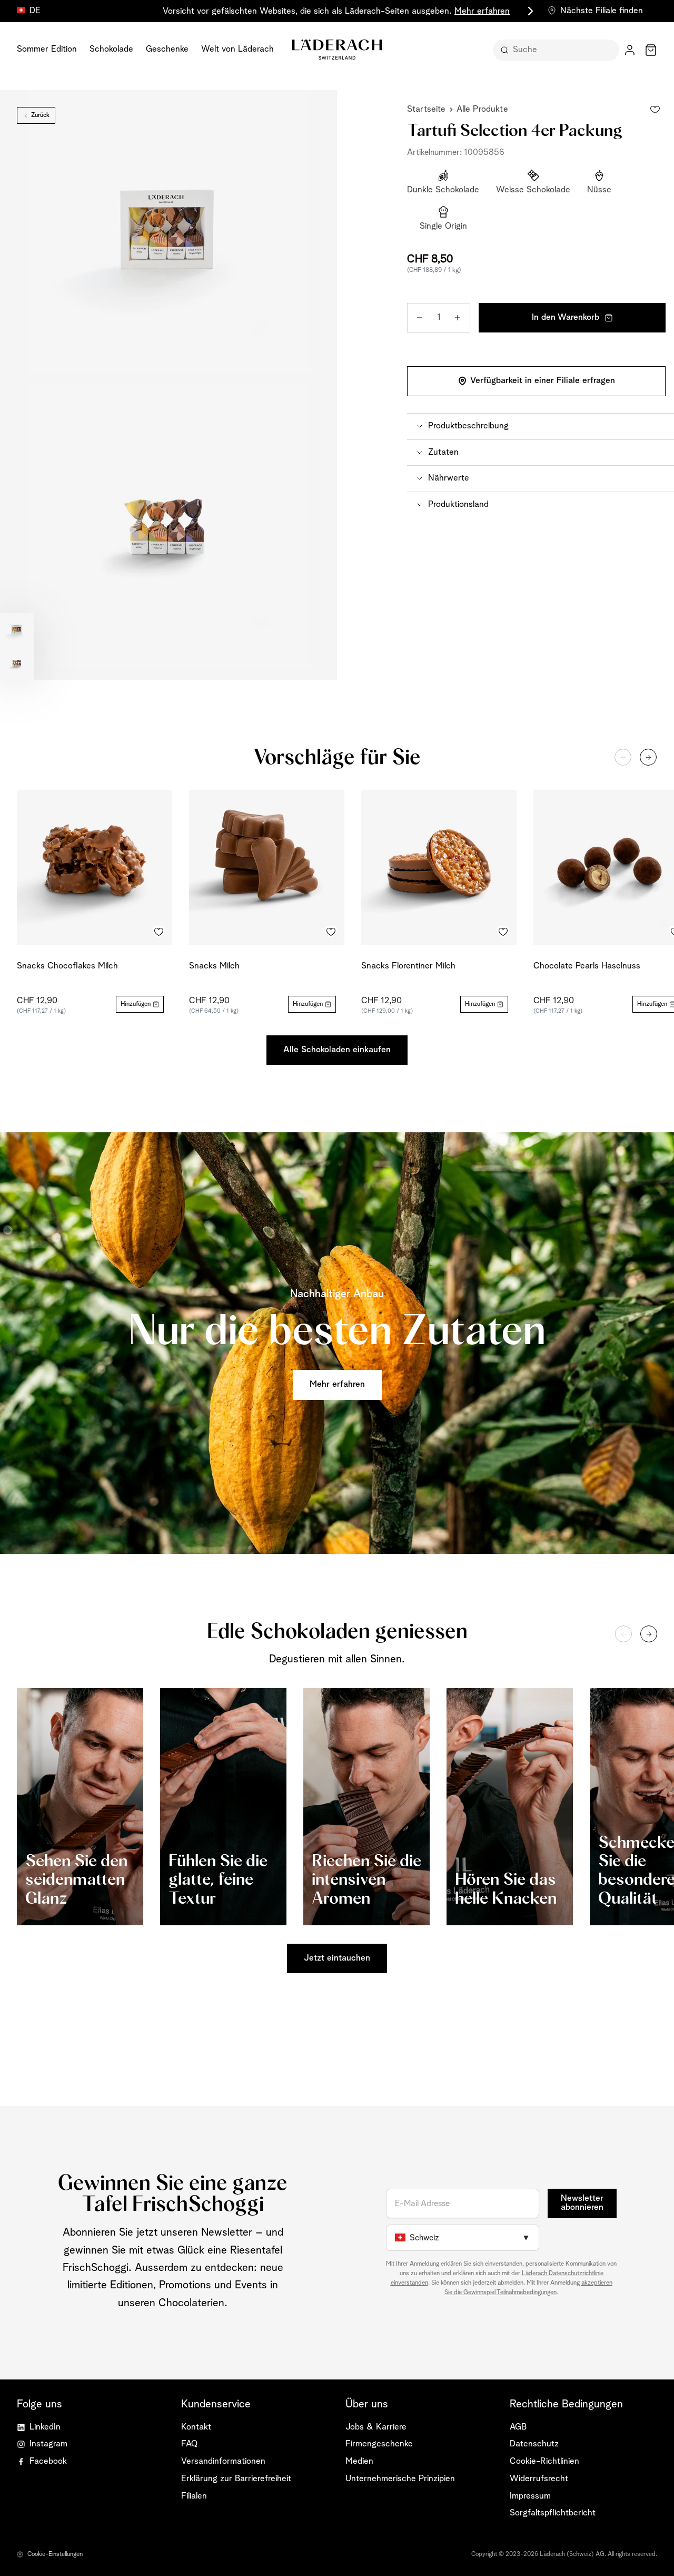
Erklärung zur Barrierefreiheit (236, 2479)
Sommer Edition (47, 49)
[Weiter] (648, 757)
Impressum (530, 2496)
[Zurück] (623, 757)
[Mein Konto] (630, 50)
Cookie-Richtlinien (544, 2461)
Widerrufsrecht (539, 2479)
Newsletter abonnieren (582, 2203)
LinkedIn (45, 2427)
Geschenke (167, 49)
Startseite (427, 109)
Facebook (48, 2461)
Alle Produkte (482, 109)
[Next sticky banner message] (529, 11)
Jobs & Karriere (376, 2427)
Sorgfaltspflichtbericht (553, 2513)
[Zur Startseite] (337, 50)
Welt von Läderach (237, 49)
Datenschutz (534, 2444)
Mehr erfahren (482, 11)
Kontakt (196, 2427)
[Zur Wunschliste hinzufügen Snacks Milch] (331, 932)
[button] (541, 426)
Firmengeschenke (379, 2444)
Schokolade (111, 49)
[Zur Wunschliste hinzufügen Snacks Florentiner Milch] (503, 932)
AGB (518, 2427)
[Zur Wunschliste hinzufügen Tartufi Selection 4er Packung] (655, 110)
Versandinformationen (223, 2461)
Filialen (194, 2496)
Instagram (48, 2444)
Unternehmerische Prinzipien (400, 2479)
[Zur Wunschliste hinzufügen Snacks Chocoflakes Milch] (158, 932)
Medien (359, 2461)
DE (35, 11)
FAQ (189, 2444)
